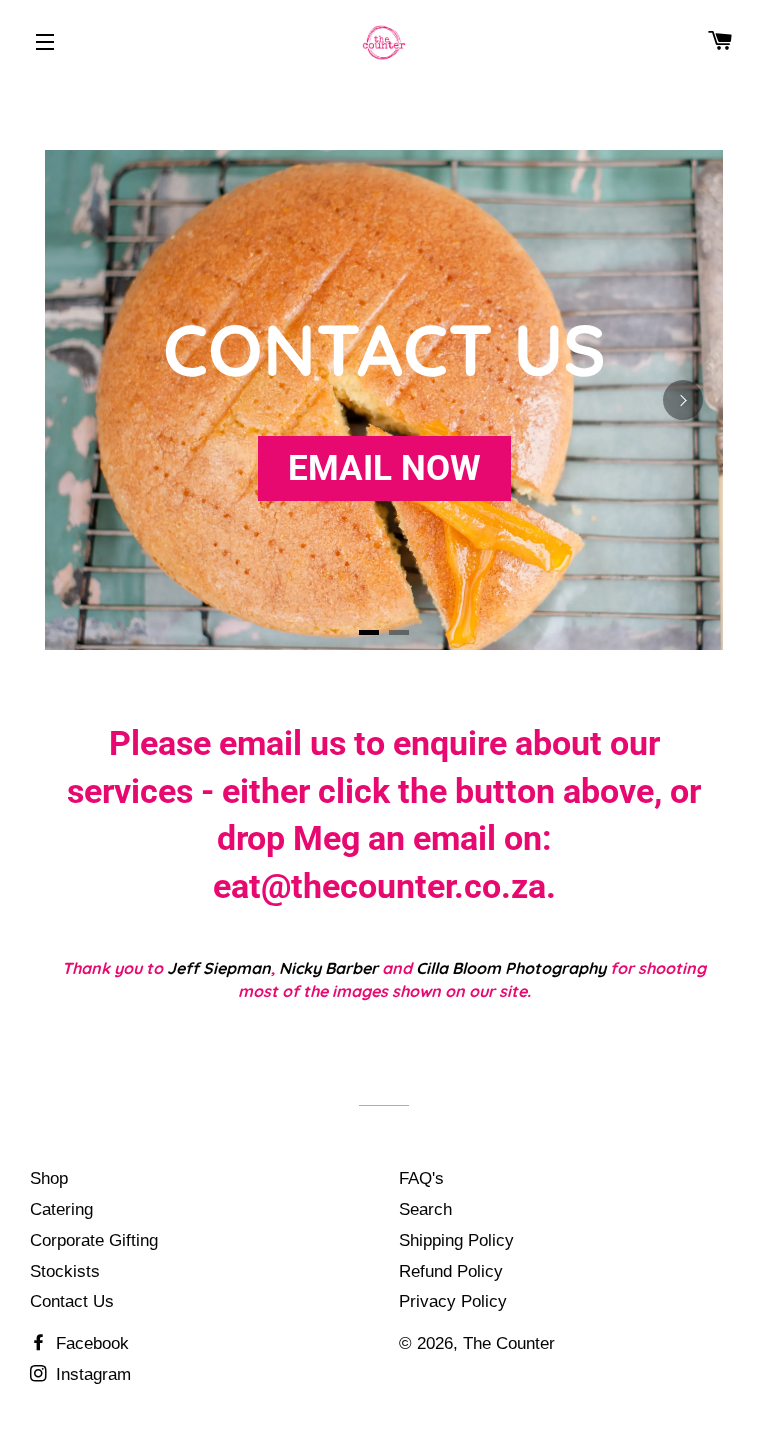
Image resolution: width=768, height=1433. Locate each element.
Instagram (91, 1374)
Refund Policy (451, 1271)
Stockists (65, 1271)
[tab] (369, 632)
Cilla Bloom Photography (511, 968)
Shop (49, 1178)
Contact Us (72, 1301)
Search (425, 1209)
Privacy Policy (453, 1301)
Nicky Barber (328, 968)
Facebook (90, 1343)
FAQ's (421, 1178)
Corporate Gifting (94, 1240)
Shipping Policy (456, 1240)
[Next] (683, 400)
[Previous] (85, 400)
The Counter (509, 1343)
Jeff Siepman (219, 968)
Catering (61, 1209)
